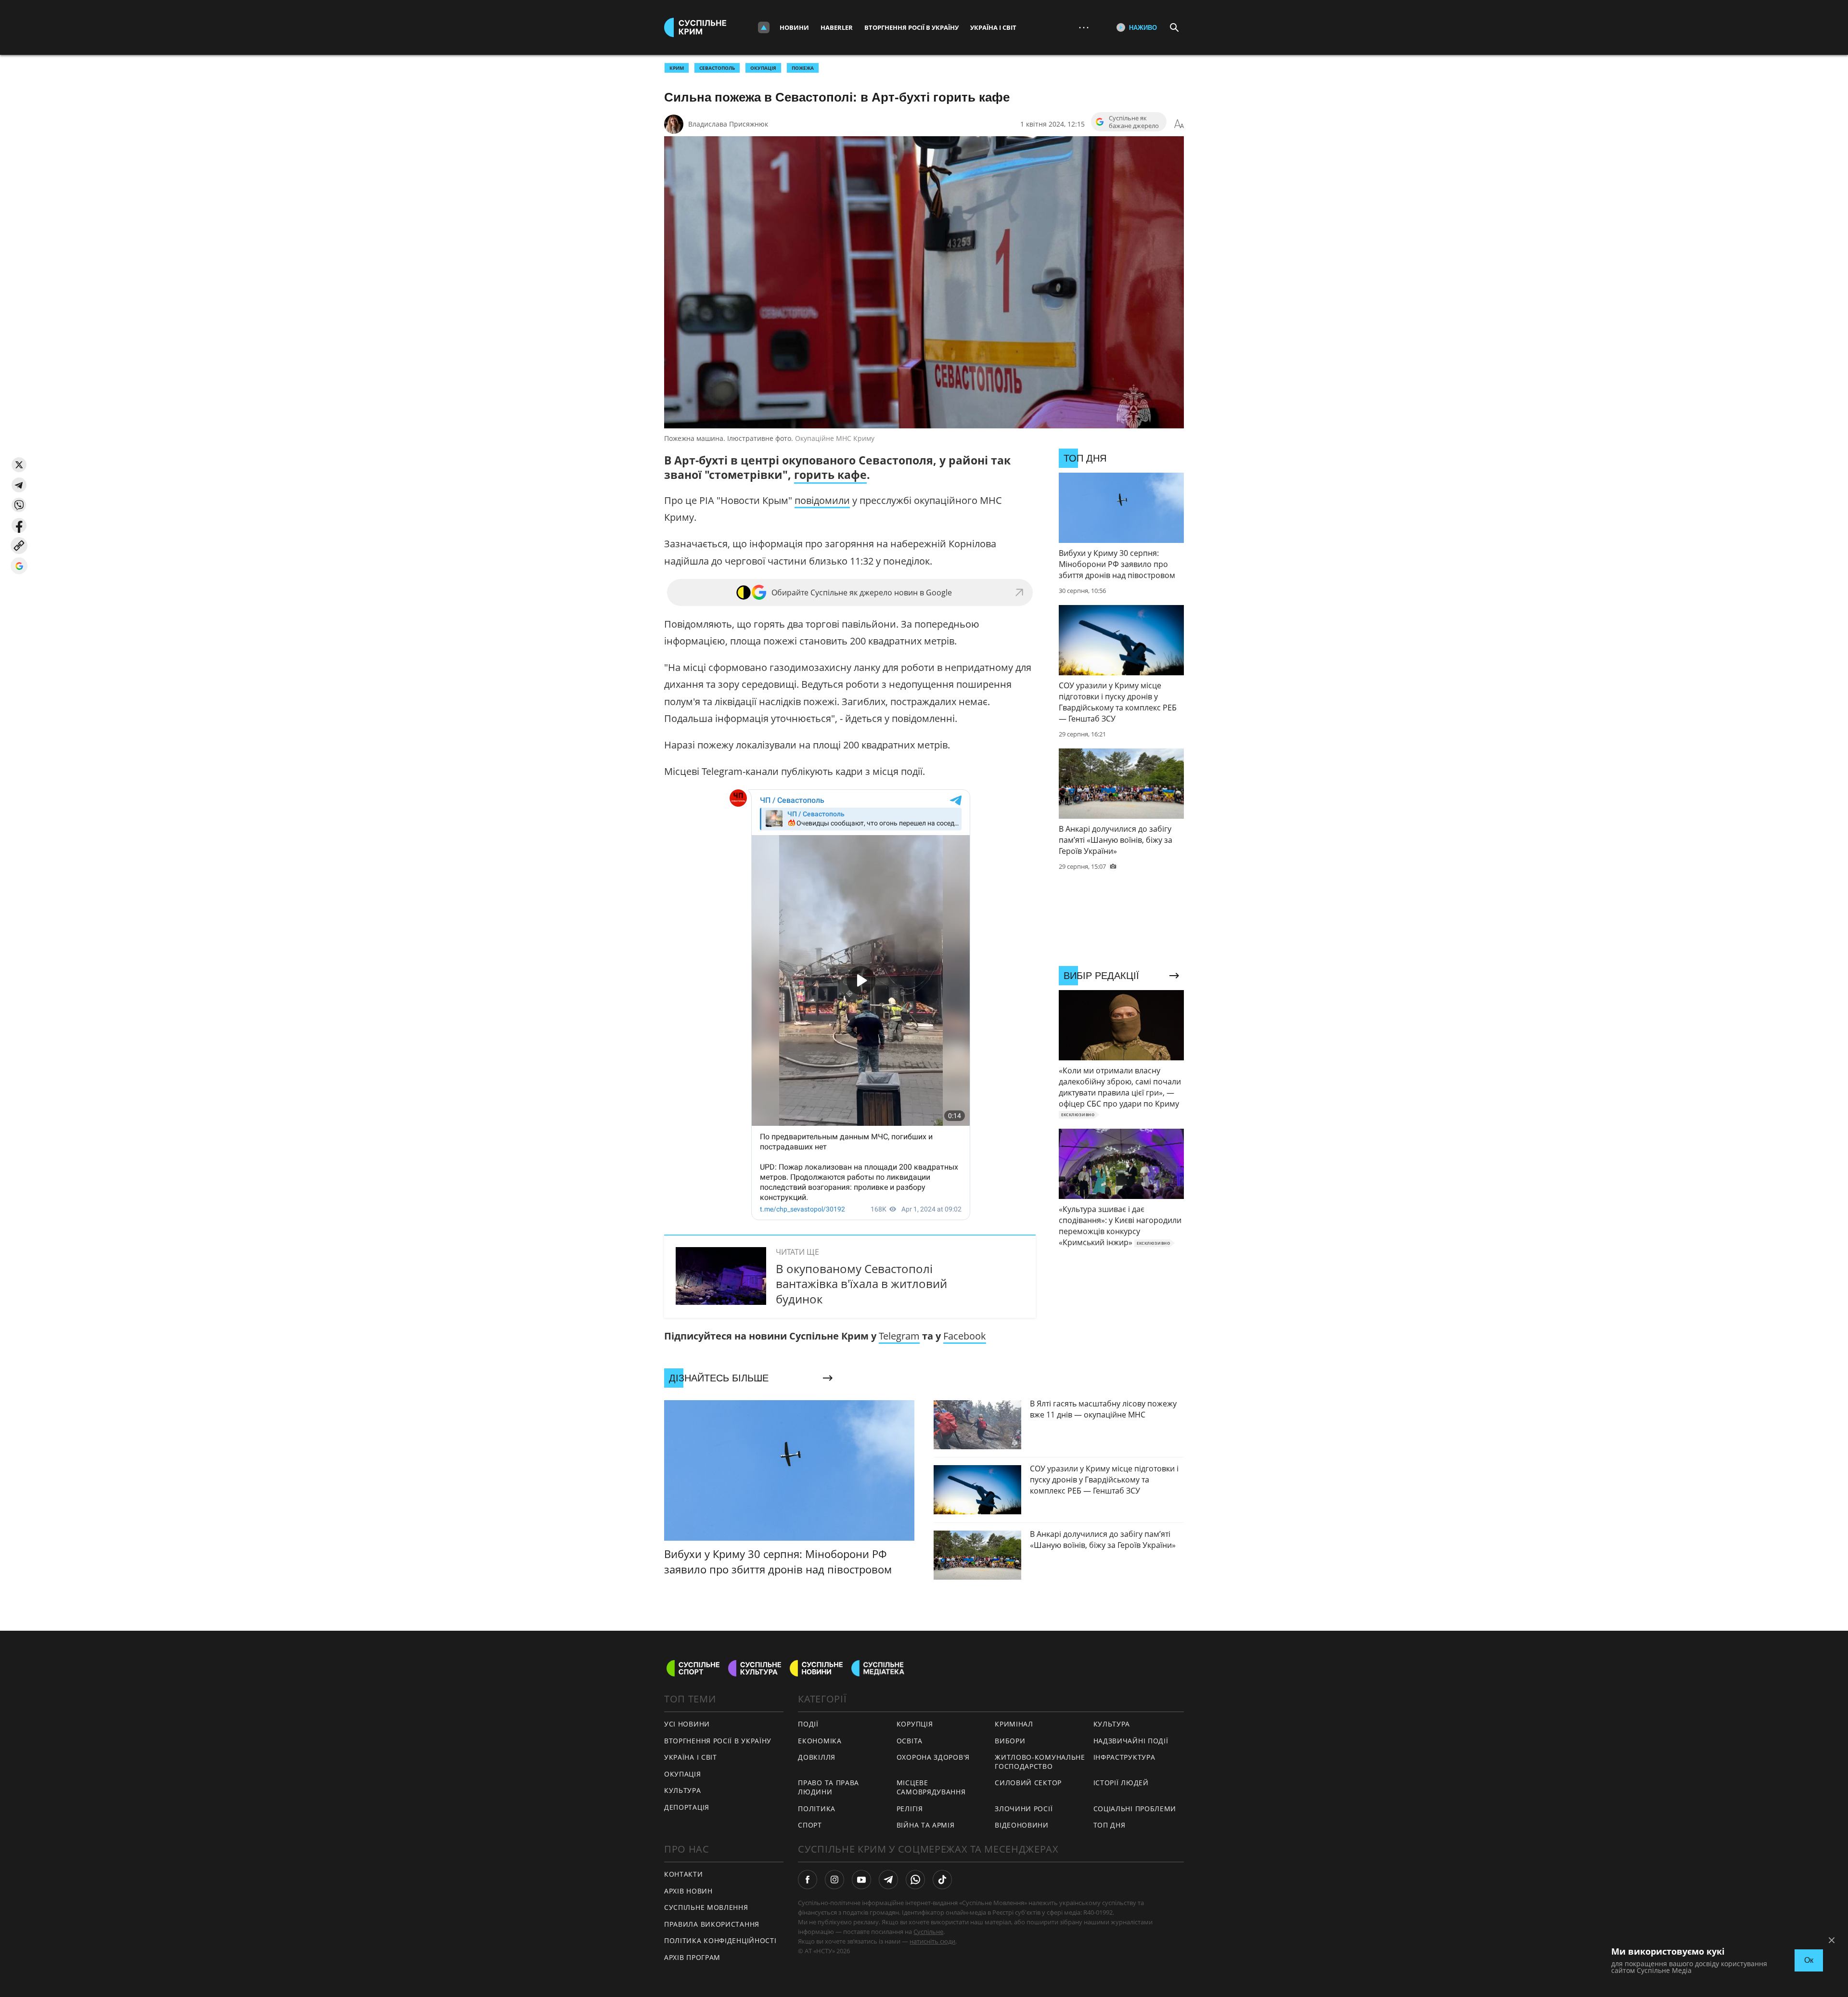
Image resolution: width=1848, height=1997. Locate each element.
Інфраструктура (1124, 1757)
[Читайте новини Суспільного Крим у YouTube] (861, 1880)
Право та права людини (828, 1787)
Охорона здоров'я (933, 1757)
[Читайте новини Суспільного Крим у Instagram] (834, 1880)
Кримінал (1014, 1724)
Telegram (899, 1336)
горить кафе (830, 475)
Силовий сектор (1028, 1783)
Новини (794, 27)
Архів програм (692, 1957)
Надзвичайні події (1131, 1741)
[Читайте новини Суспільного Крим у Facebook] (808, 1880)
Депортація (687, 1807)
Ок (1809, 1960)
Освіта (910, 1741)
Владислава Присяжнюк (728, 124)
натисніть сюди (932, 1941)
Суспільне (928, 1932)
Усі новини (687, 1724)
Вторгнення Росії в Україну (911, 27)
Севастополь (717, 68)
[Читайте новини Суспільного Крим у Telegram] (888, 1880)
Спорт (810, 1825)
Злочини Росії (1024, 1809)
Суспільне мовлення (706, 1907)
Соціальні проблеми (1135, 1809)
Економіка (820, 1741)
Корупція (915, 1724)
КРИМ (677, 68)
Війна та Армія (926, 1825)
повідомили (822, 500)
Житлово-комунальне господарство (1040, 1762)
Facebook (965, 1336)
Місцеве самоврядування (931, 1787)
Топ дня (1110, 1825)
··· (1084, 27)
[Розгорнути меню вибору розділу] (764, 27)
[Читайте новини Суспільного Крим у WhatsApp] (915, 1880)
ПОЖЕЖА (803, 68)
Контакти (684, 1874)
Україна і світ (993, 27)
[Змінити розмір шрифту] (1179, 124)
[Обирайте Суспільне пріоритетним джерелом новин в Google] (19, 566)
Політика (817, 1809)
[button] (19, 465)
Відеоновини (1022, 1825)
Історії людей (1121, 1783)
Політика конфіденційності (720, 1940)
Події (808, 1724)
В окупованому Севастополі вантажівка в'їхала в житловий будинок (861, 1283)
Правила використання (712, 1924)
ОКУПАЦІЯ (763, 68)
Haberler (837, 27)
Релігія (910, 1809)
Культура (683, 1790)
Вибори (1010, 1741)
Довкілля (817, 1757)
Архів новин (688, 1891)
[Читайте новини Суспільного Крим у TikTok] (942, 1880)
